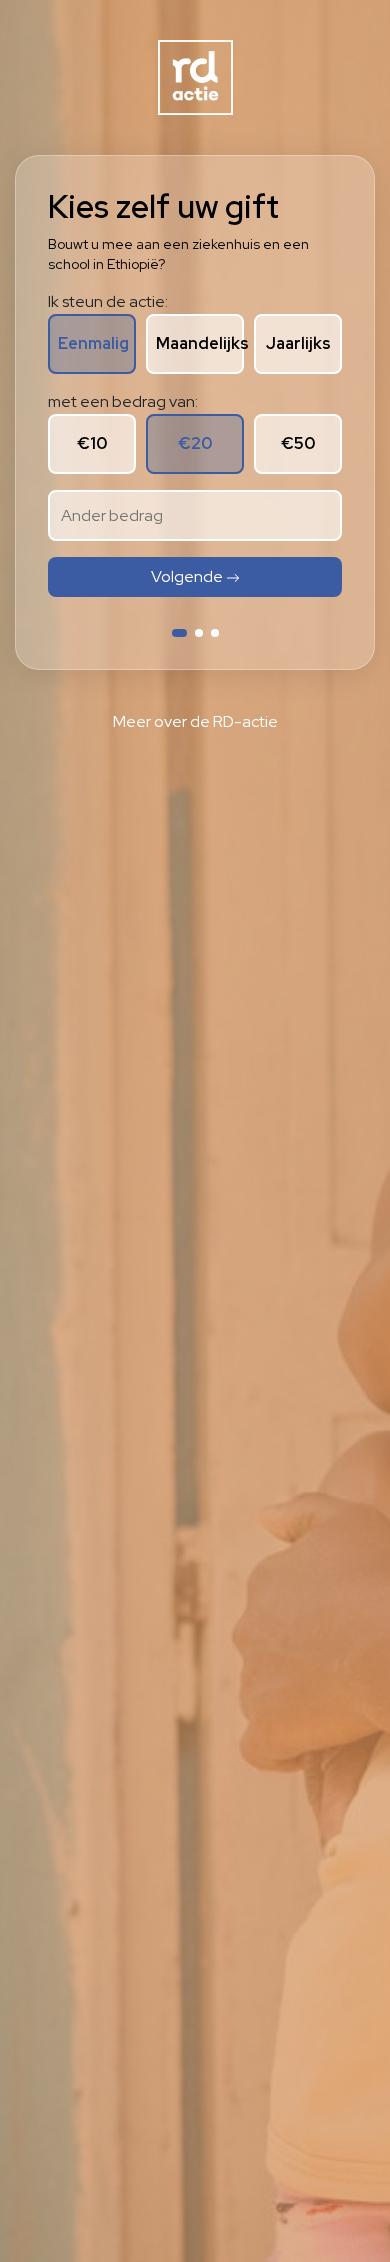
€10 (92, 443)
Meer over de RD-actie (195, 721)
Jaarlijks (298, 343)
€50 (298, 443)
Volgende (188, 576)
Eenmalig (93, 343)
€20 (195, 443)
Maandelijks (200, 343)
